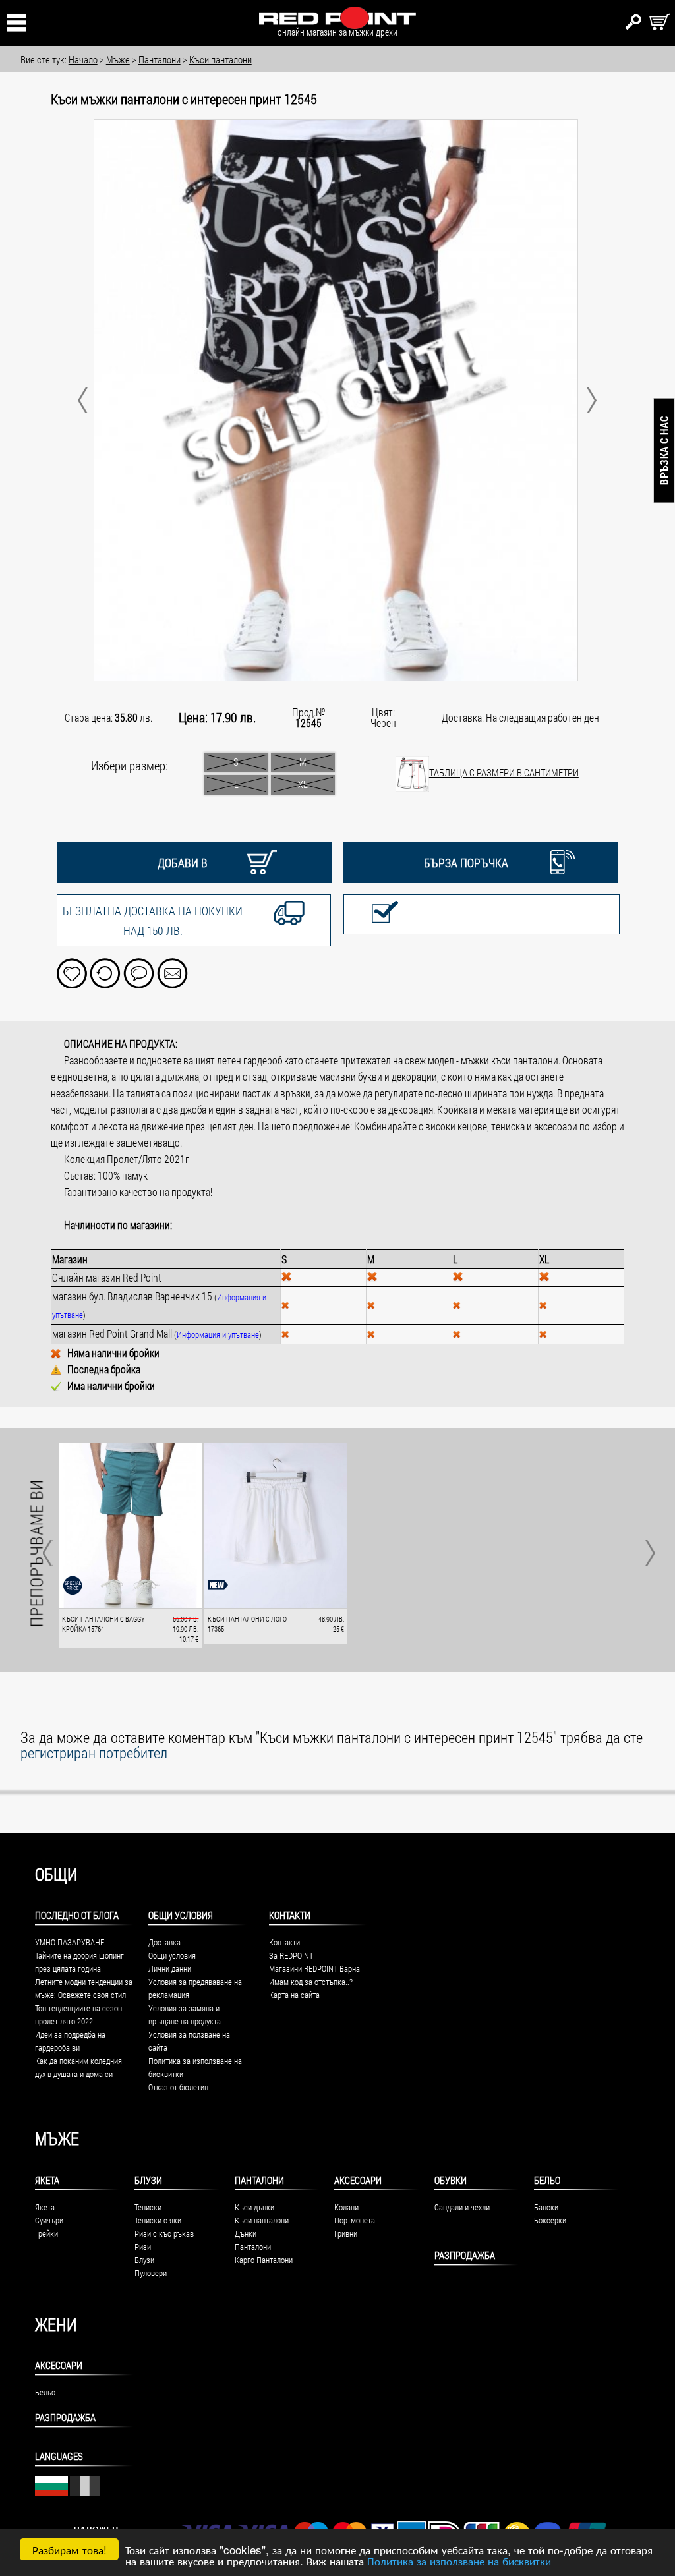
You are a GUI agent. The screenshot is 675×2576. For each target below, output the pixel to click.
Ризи (143, 2247)
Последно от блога (77, 1915)
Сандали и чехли (462, 2207)
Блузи (148, 2180)
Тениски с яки (158, 2220)
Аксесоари (358, 2180)
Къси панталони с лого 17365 (247, 1624)
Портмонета (355, 2220)
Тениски (148, 2207)
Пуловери (151, 2273)
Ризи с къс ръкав (164, 2233)
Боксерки (550, 2220)
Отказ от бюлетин (178, 2087)
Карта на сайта (294, 1995)
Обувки (451, 2180)
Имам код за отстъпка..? (311, 1982)
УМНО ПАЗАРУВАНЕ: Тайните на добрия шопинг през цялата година (79, 1955)
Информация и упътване (218, 1334)
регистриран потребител (94, 1752)
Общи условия (172, 1955)
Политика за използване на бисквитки (459, 2561)
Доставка (164, 1942)
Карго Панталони (264, 2260)
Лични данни (170, 1968)
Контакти (284, 1942)
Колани (346, 2207)
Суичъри (49, 2220)
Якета (47, 2180)
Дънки (246, 2233)
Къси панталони (262, 2220)
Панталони (259, 2180)
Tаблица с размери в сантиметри (504, 772)
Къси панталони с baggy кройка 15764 (103, 1624)
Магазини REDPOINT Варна (314, 1968)
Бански (546, 2207)
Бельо (547, 2180)
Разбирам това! (70, 2549)
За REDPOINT (291, 1955)
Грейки (46, 2233)
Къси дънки (254, 2207)
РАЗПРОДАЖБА (465, 2255)
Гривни (346, 2233)
